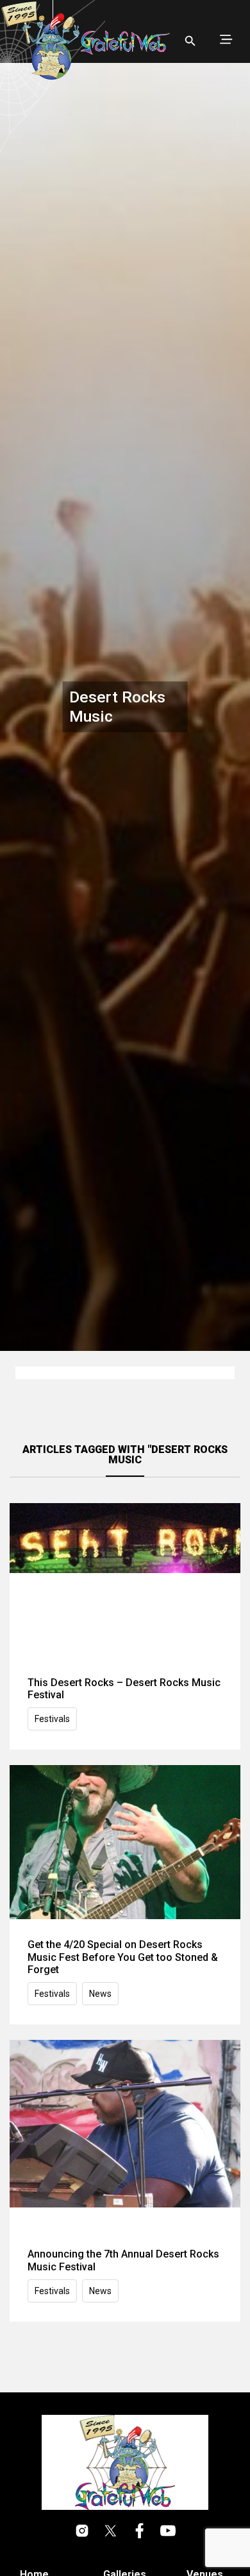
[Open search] (190, 41)
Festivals (52, 1719)
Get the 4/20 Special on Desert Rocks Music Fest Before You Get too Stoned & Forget (123, 1957)
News (100, 1994)
